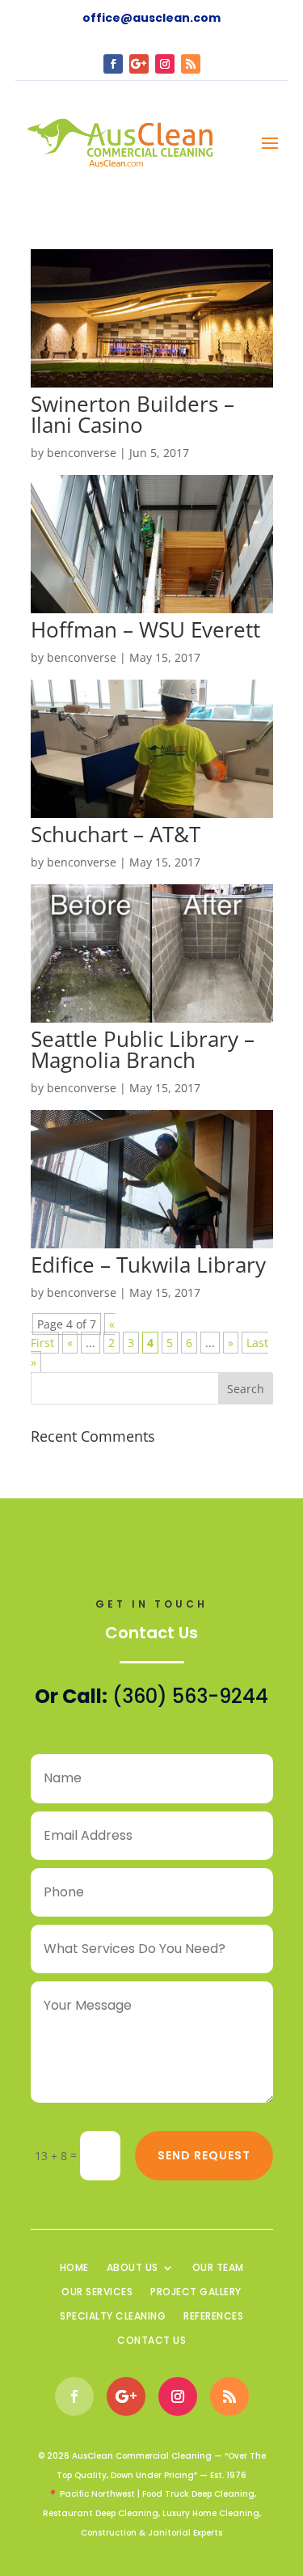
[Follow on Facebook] (113, 64)
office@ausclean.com (151, 18)
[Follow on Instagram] (165, 64)
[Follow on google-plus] (139, 64)
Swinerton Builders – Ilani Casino (133, 414)
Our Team (218, 2268)
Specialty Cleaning (113, 2317)
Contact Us (151, 2341)
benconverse (82, 453)
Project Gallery (196, 2292)
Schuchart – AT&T (116, 834)
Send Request (204, 2155)
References (213, 2317)
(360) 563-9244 (190, 1696)
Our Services (97, 2292)
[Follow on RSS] (191, 64)
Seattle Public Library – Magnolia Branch (143, 1049)
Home (74, 2268)
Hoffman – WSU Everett (145, 629)
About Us (133, 2268)
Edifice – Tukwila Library (148, 1265)
